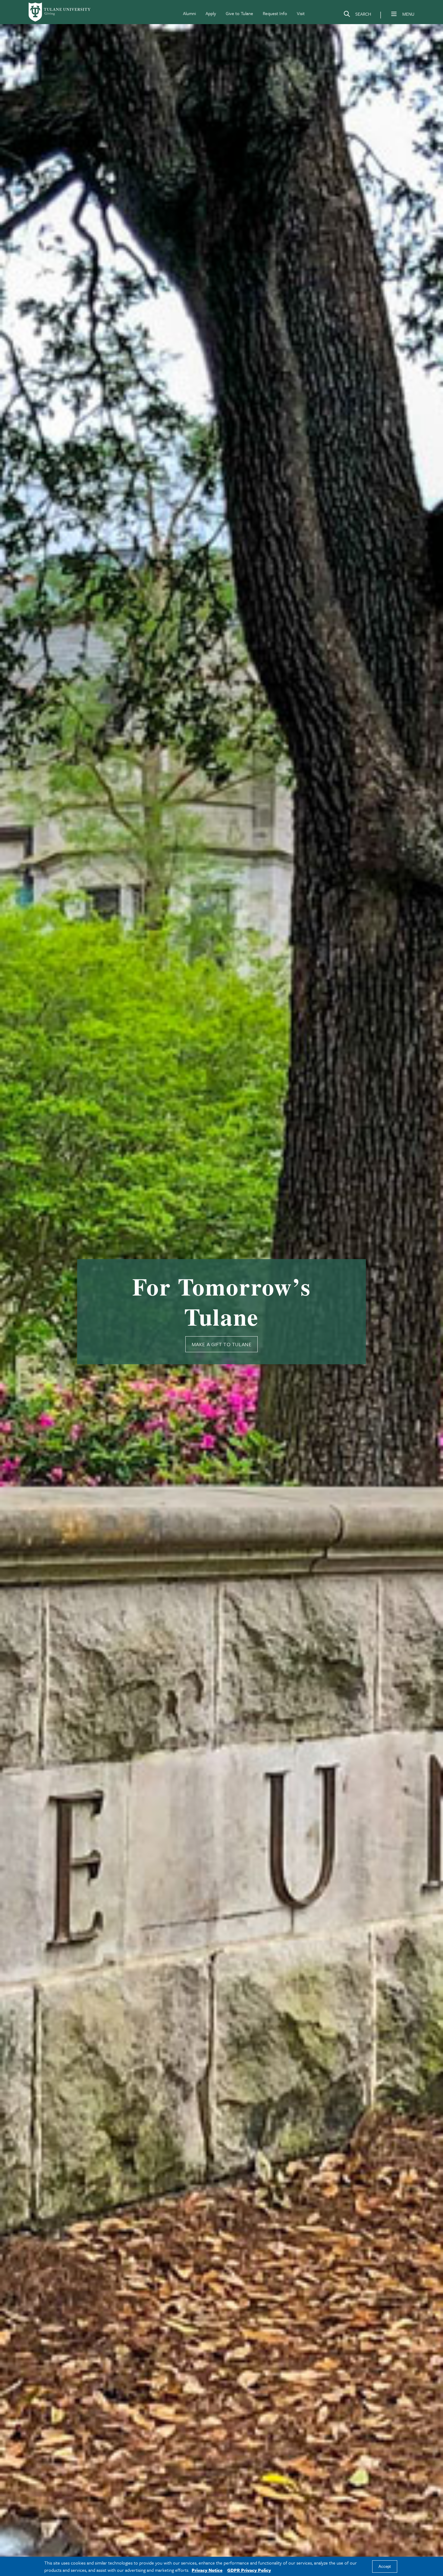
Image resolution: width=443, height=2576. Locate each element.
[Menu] (394, 14)
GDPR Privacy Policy (249, 2570)
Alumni (189, 13)
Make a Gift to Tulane (222, 1344)
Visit (301, 13)
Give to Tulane (239, 13)
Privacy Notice (207, 2570)
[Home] (60, 12)
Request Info (275, 13)
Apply (211, 13)
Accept (385, 2567)
